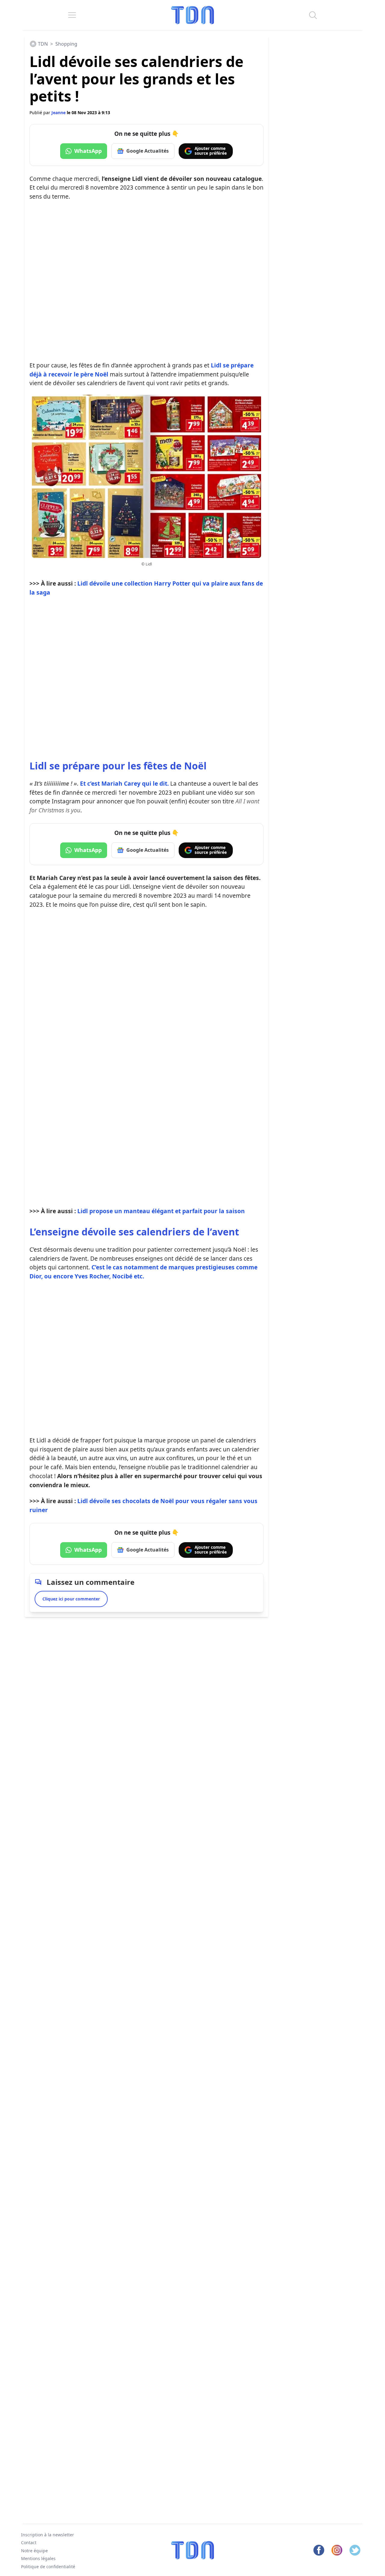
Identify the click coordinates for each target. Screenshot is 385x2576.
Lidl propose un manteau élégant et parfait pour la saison (161, 1211)
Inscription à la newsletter (48, 2535)
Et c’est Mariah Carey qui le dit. (100, 783)
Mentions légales (38, 2559)
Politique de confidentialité (48, 2567)
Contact (29, 2543)
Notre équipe (34, 2551)
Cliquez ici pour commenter (71, 1599)
